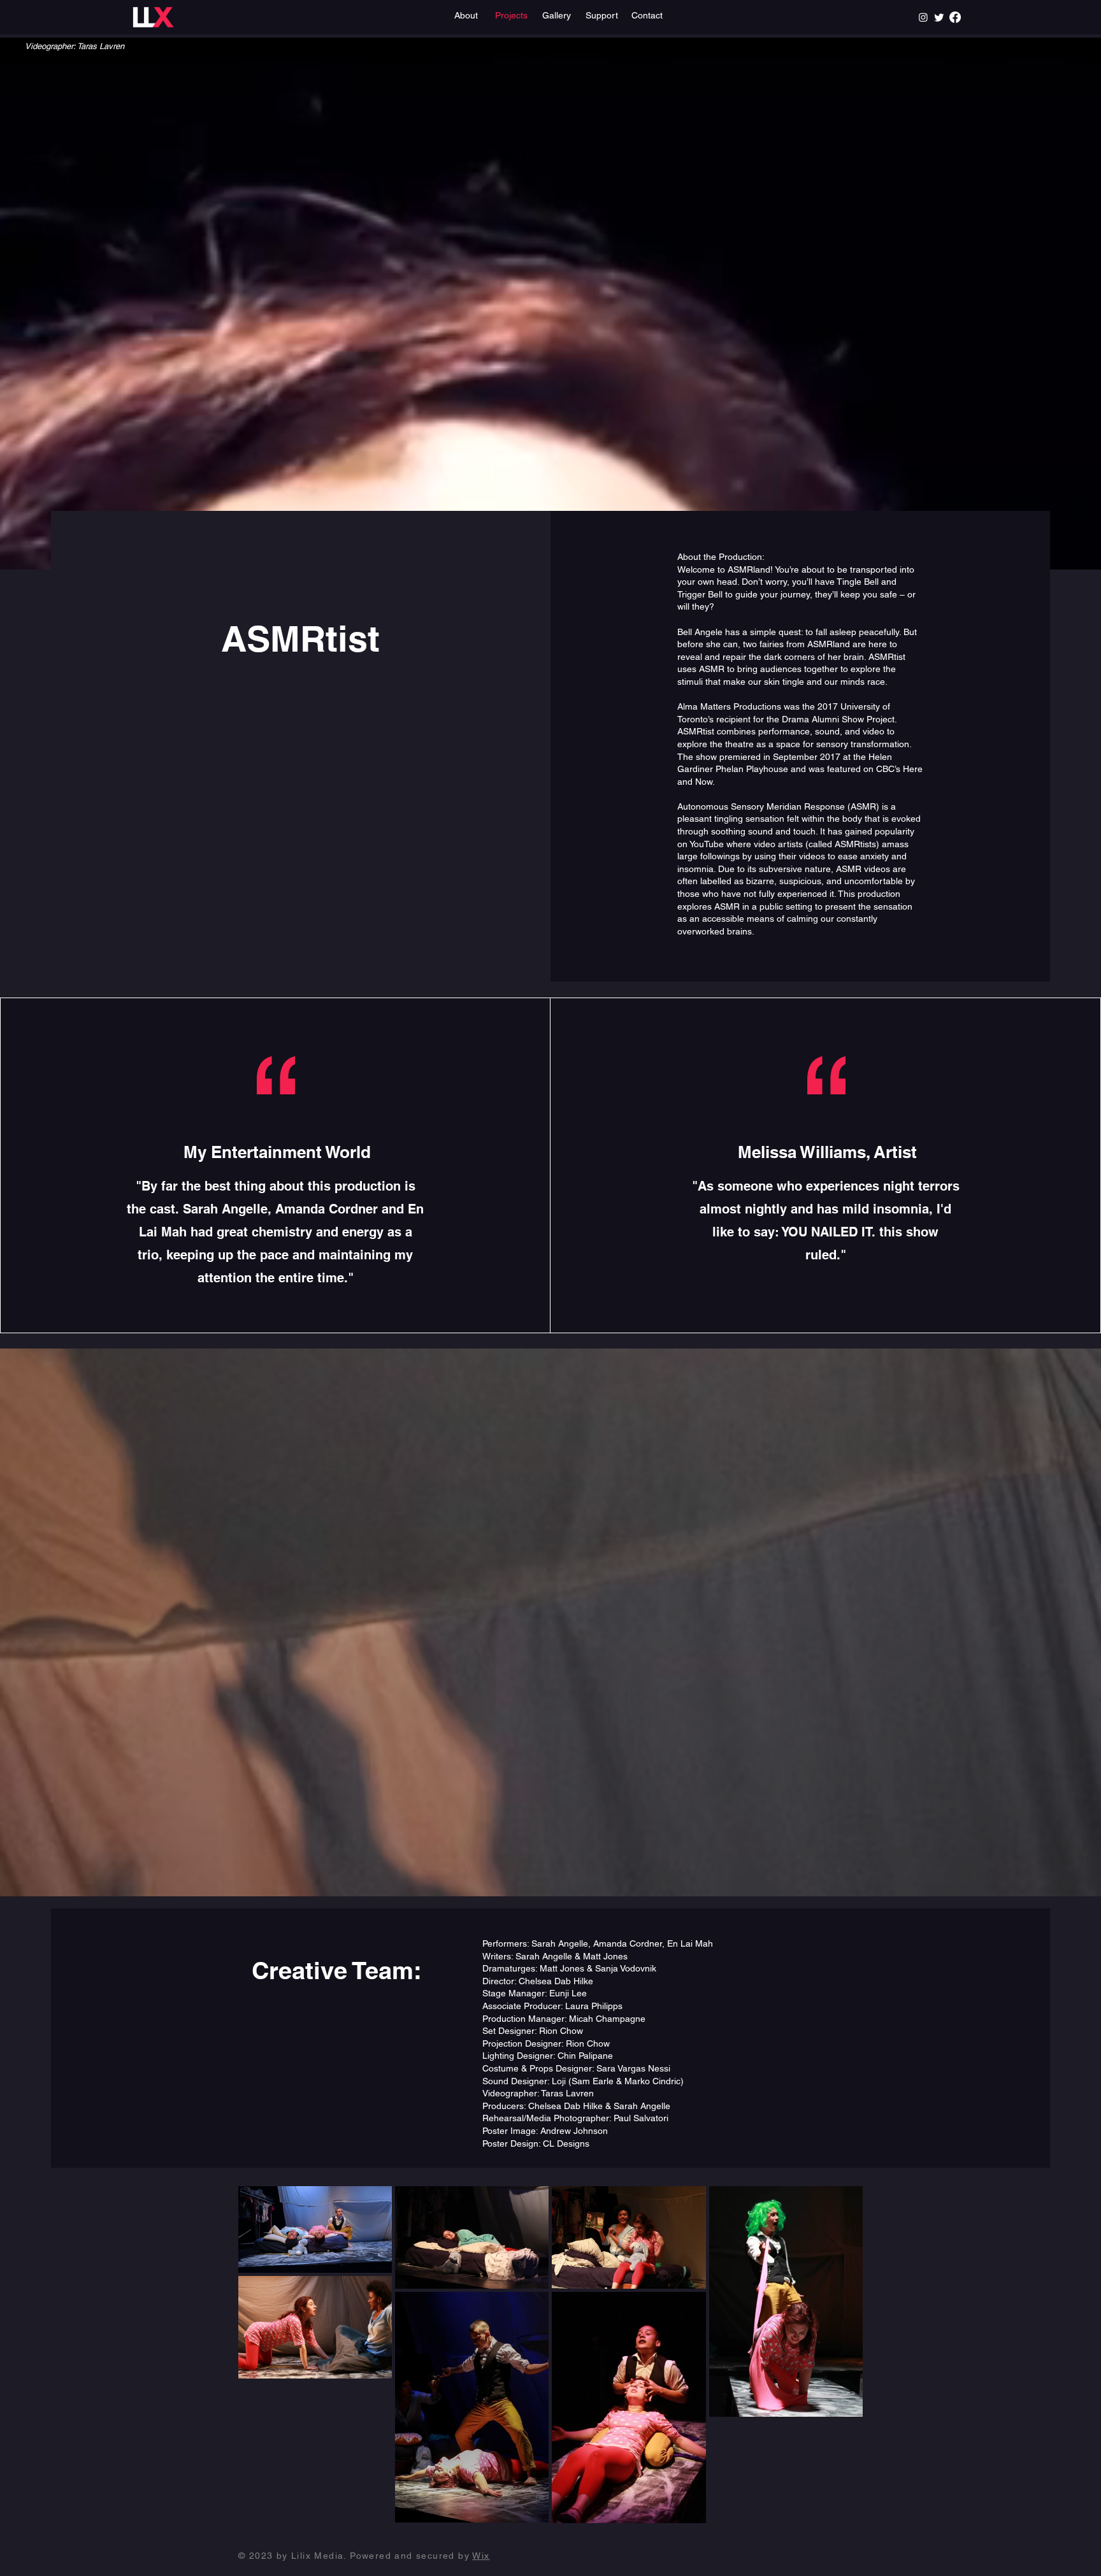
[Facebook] (955, 17)
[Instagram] (923, 17)
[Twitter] (939, 17)
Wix (481, 2556)
